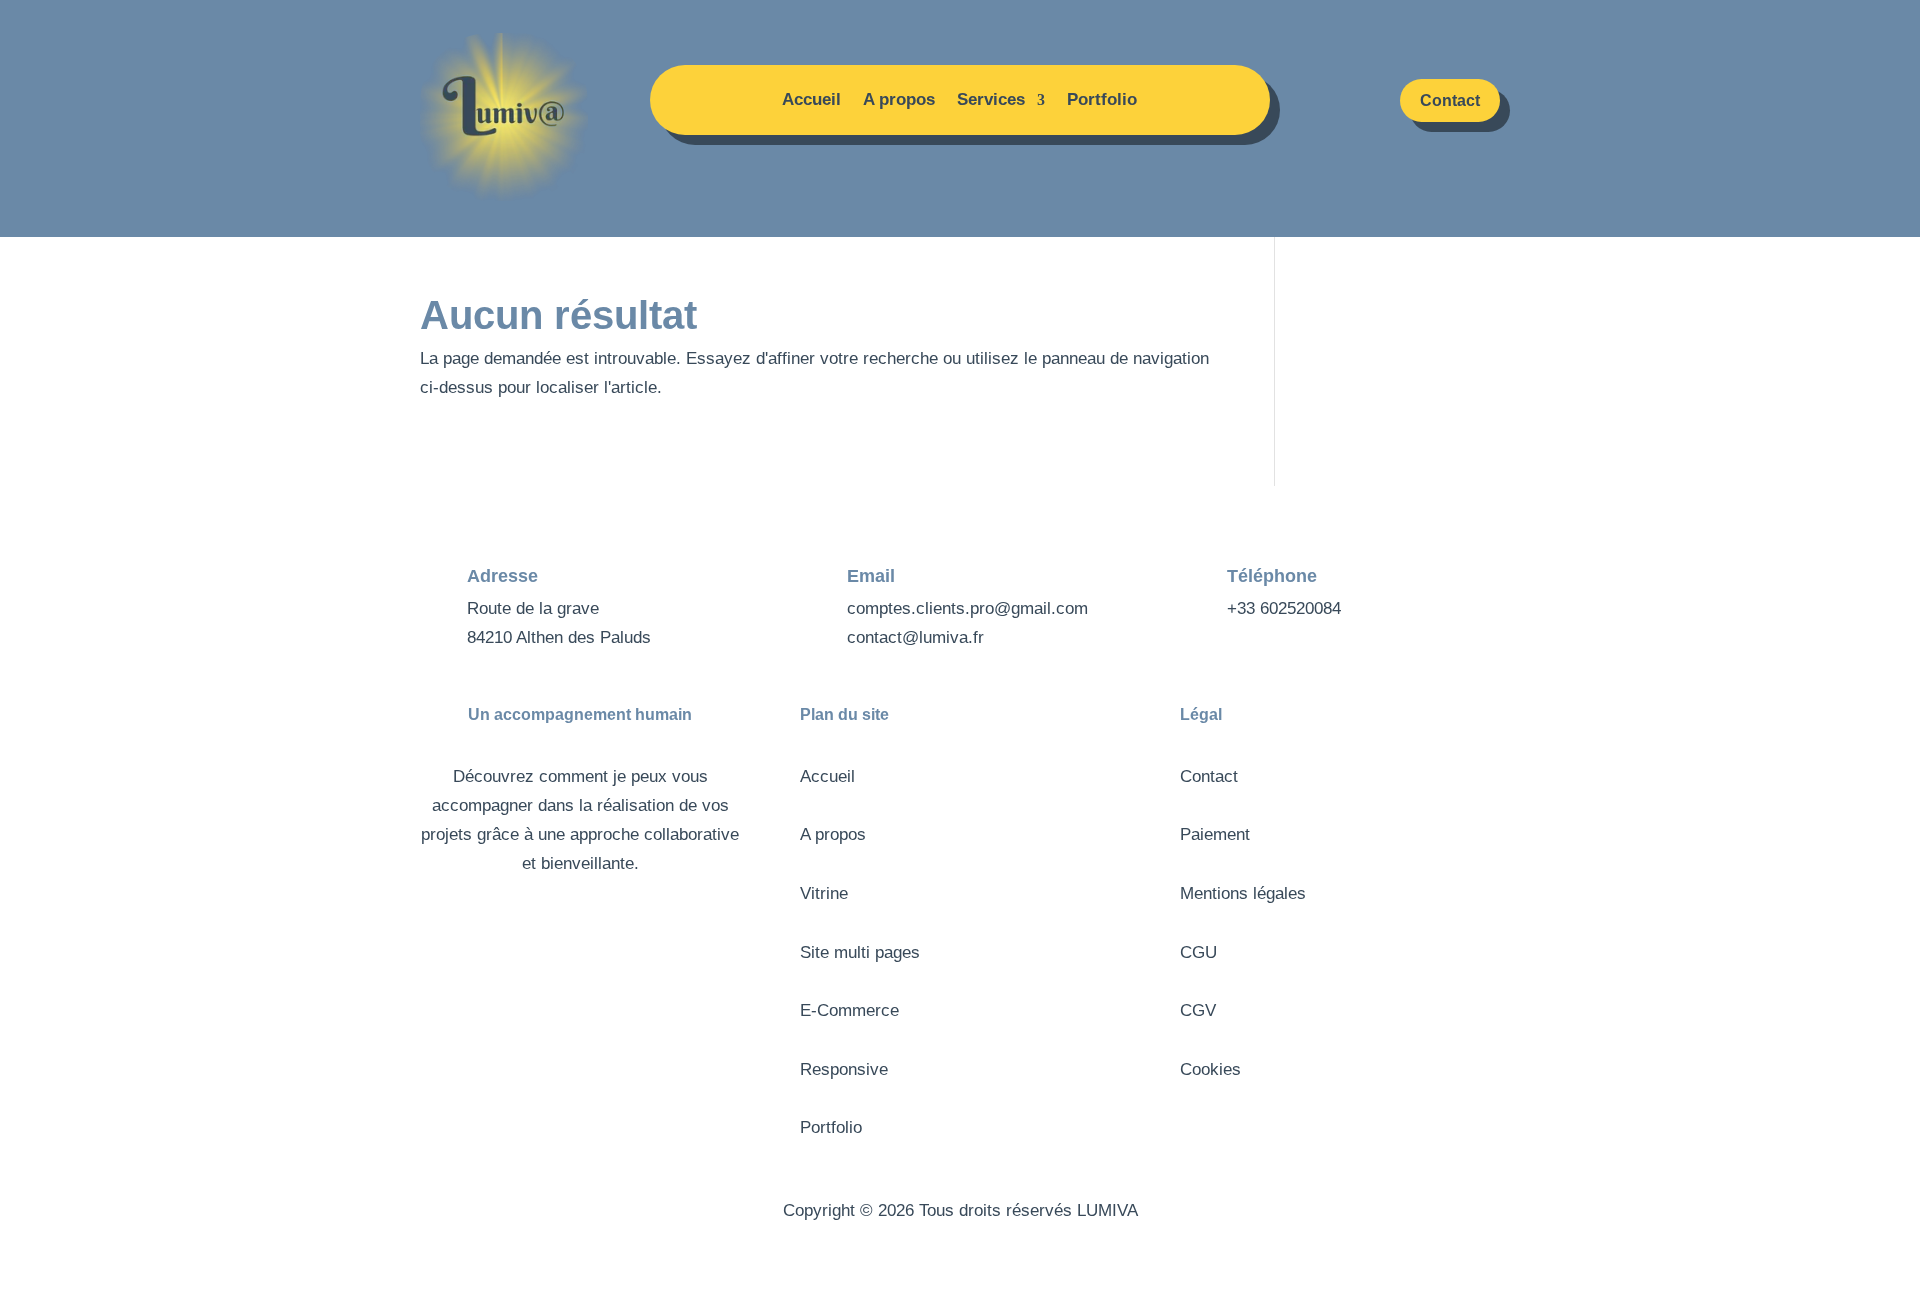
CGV (1198, 1010)
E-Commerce (849, 1010)
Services (991, 101)
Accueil (811, 101)
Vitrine (824, 893)
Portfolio (1102, 101)
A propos (899, 101)
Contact (1450, 100)
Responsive (844, 1069)
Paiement (1215, 834)
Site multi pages (860, 952)
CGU (1198, 952)
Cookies (1210, 1069)
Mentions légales (1243, 893)
